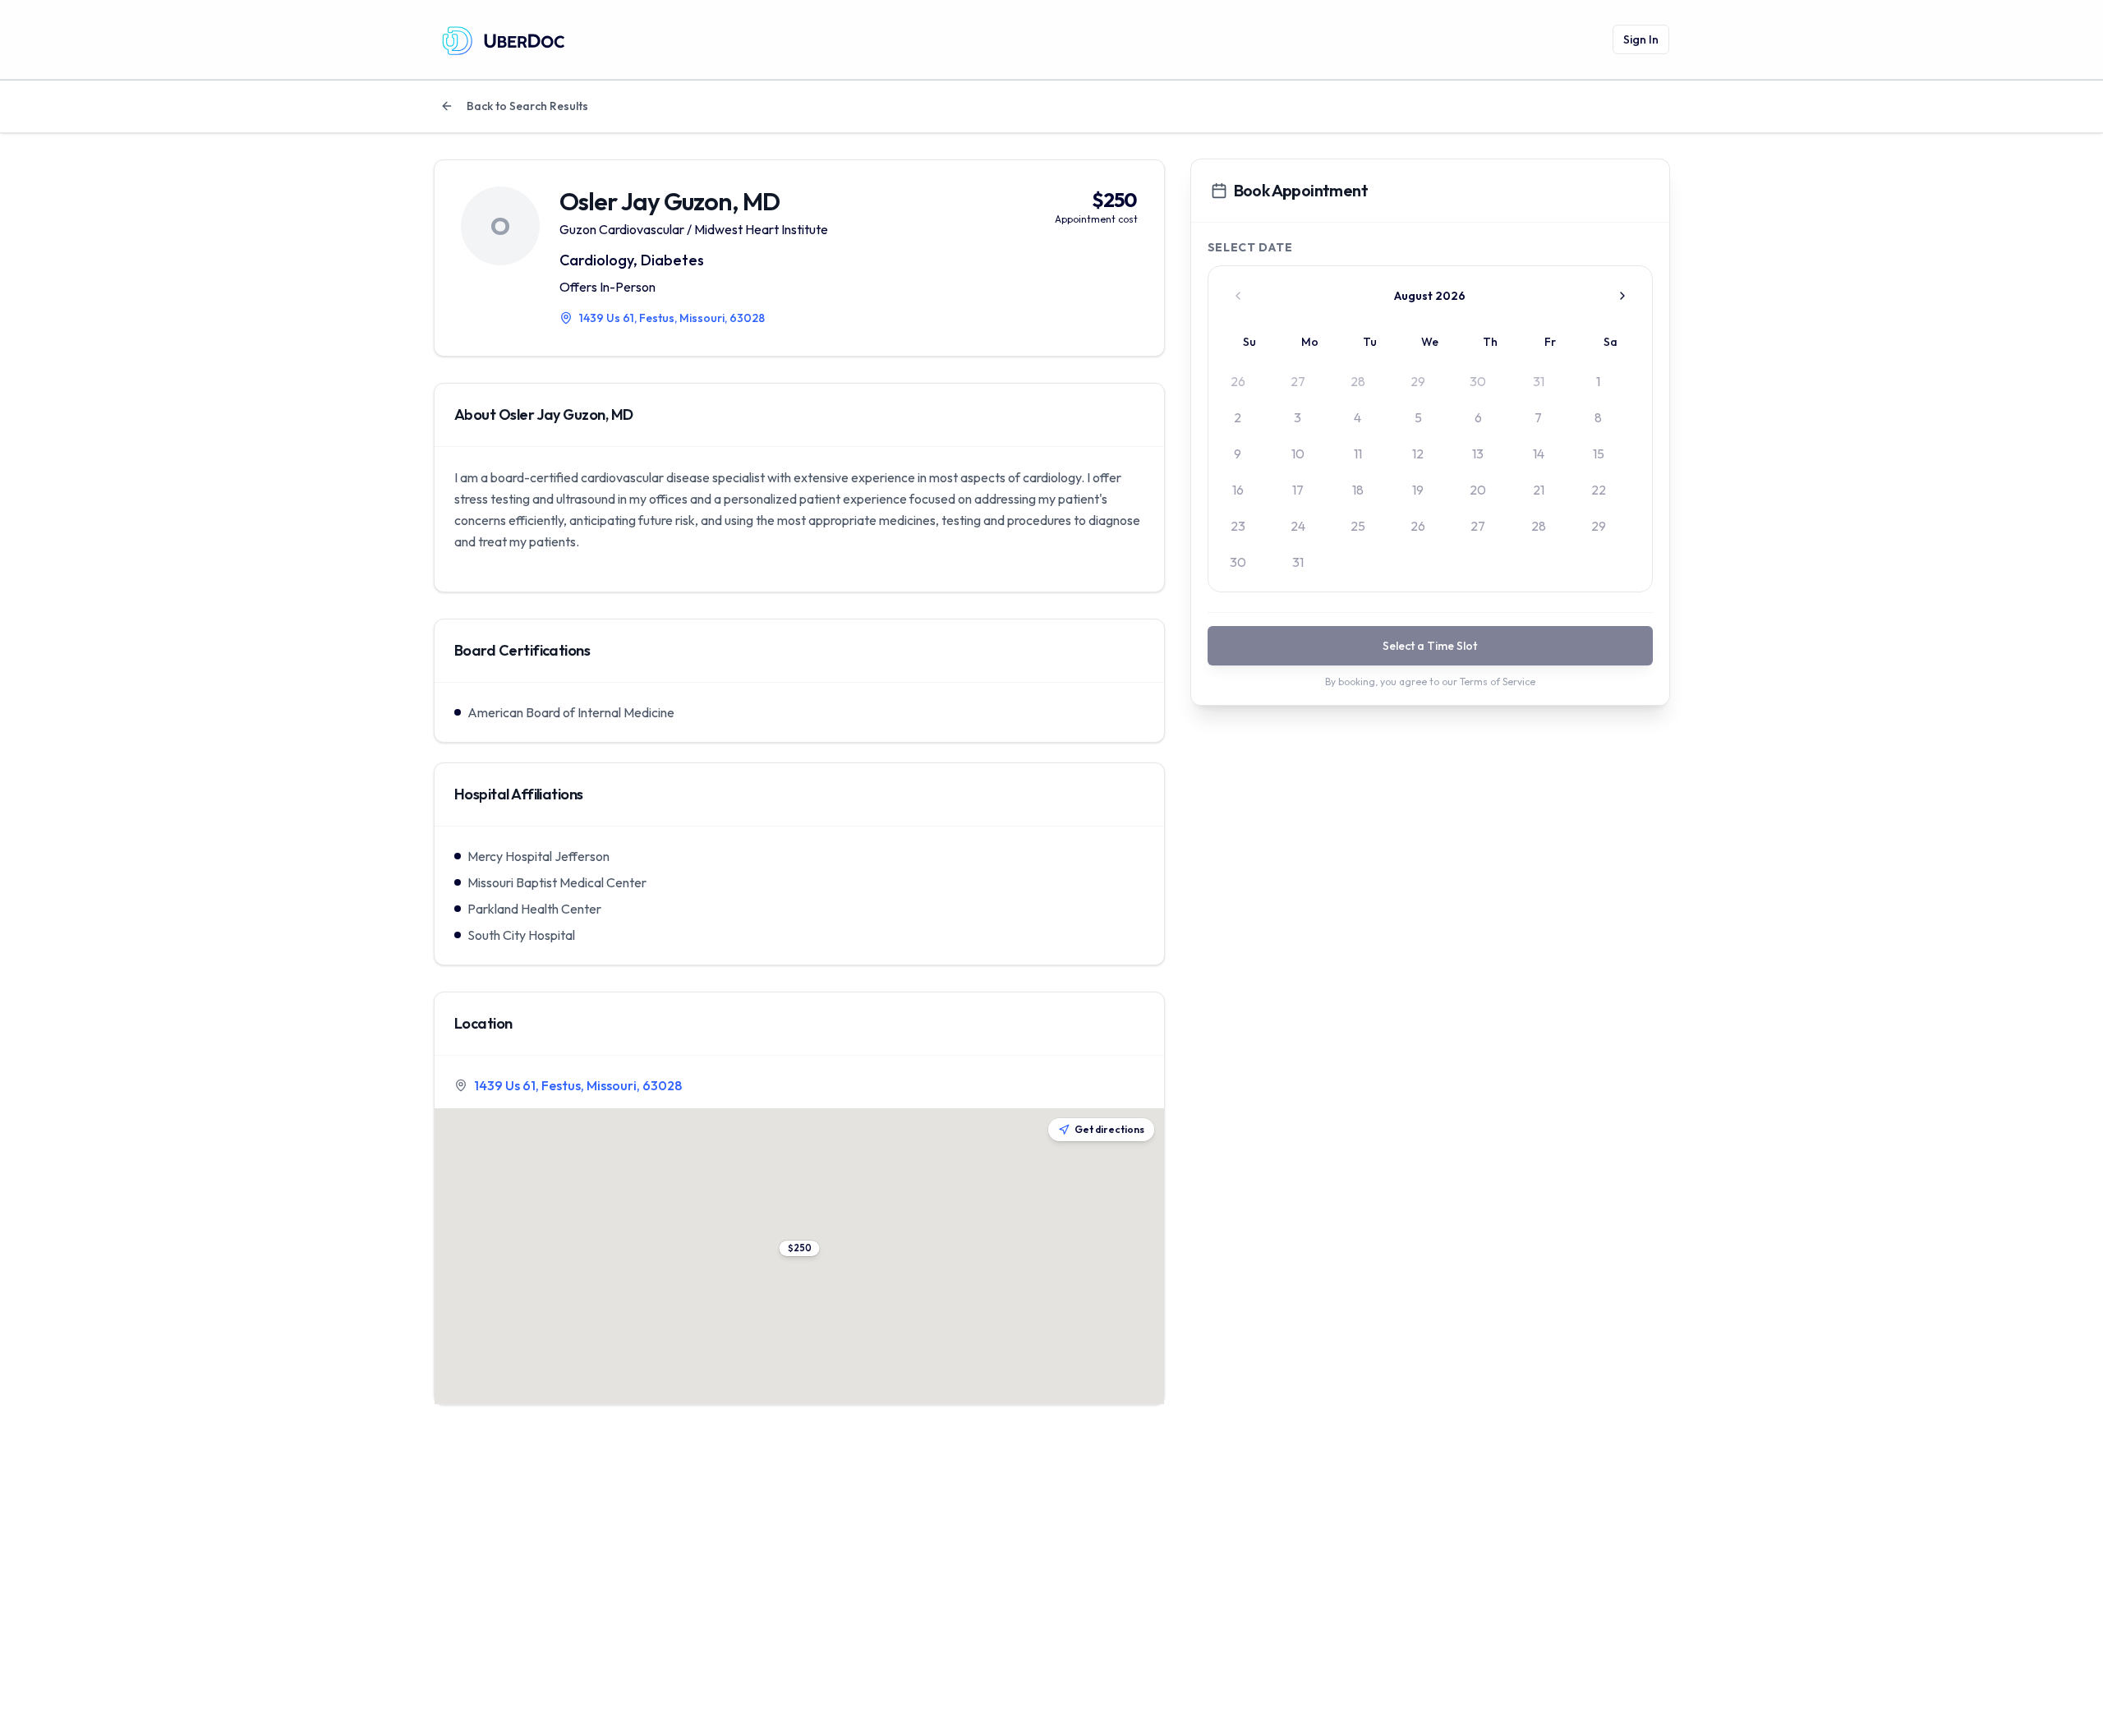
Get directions (1109, 1129)
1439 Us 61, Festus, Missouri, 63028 (578, 1085)
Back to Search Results (527, 106)
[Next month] (1622, 296)
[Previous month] (1238, 296)
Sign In (1641, 39)
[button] (799, 1248)
